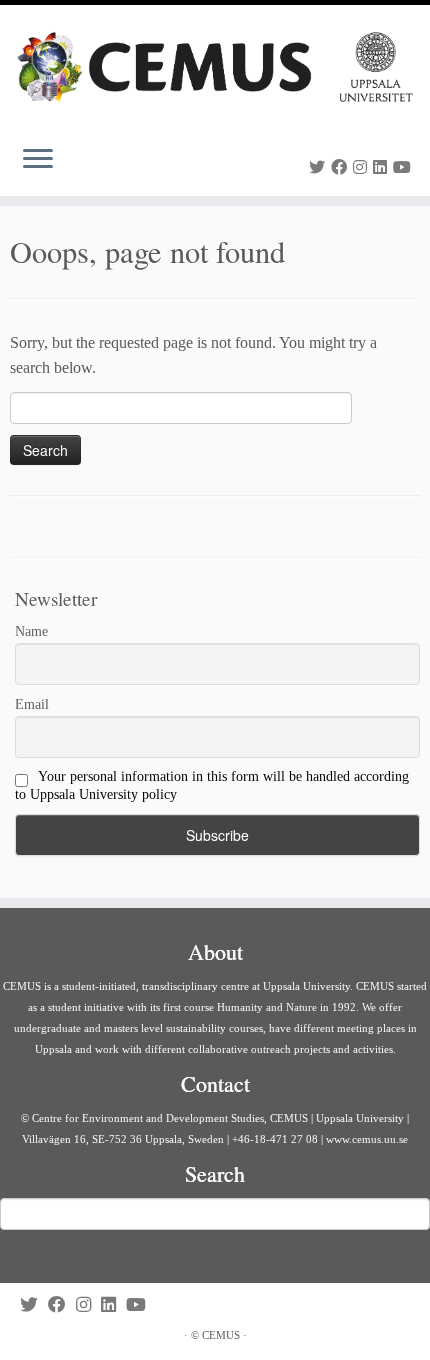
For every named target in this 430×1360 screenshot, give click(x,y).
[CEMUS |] (215, 67)
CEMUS (221, 1335)
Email (32, 704)
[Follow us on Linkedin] (383, 167)
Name (31, 631)
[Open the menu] (38, 160)
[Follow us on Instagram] (363, 167)
